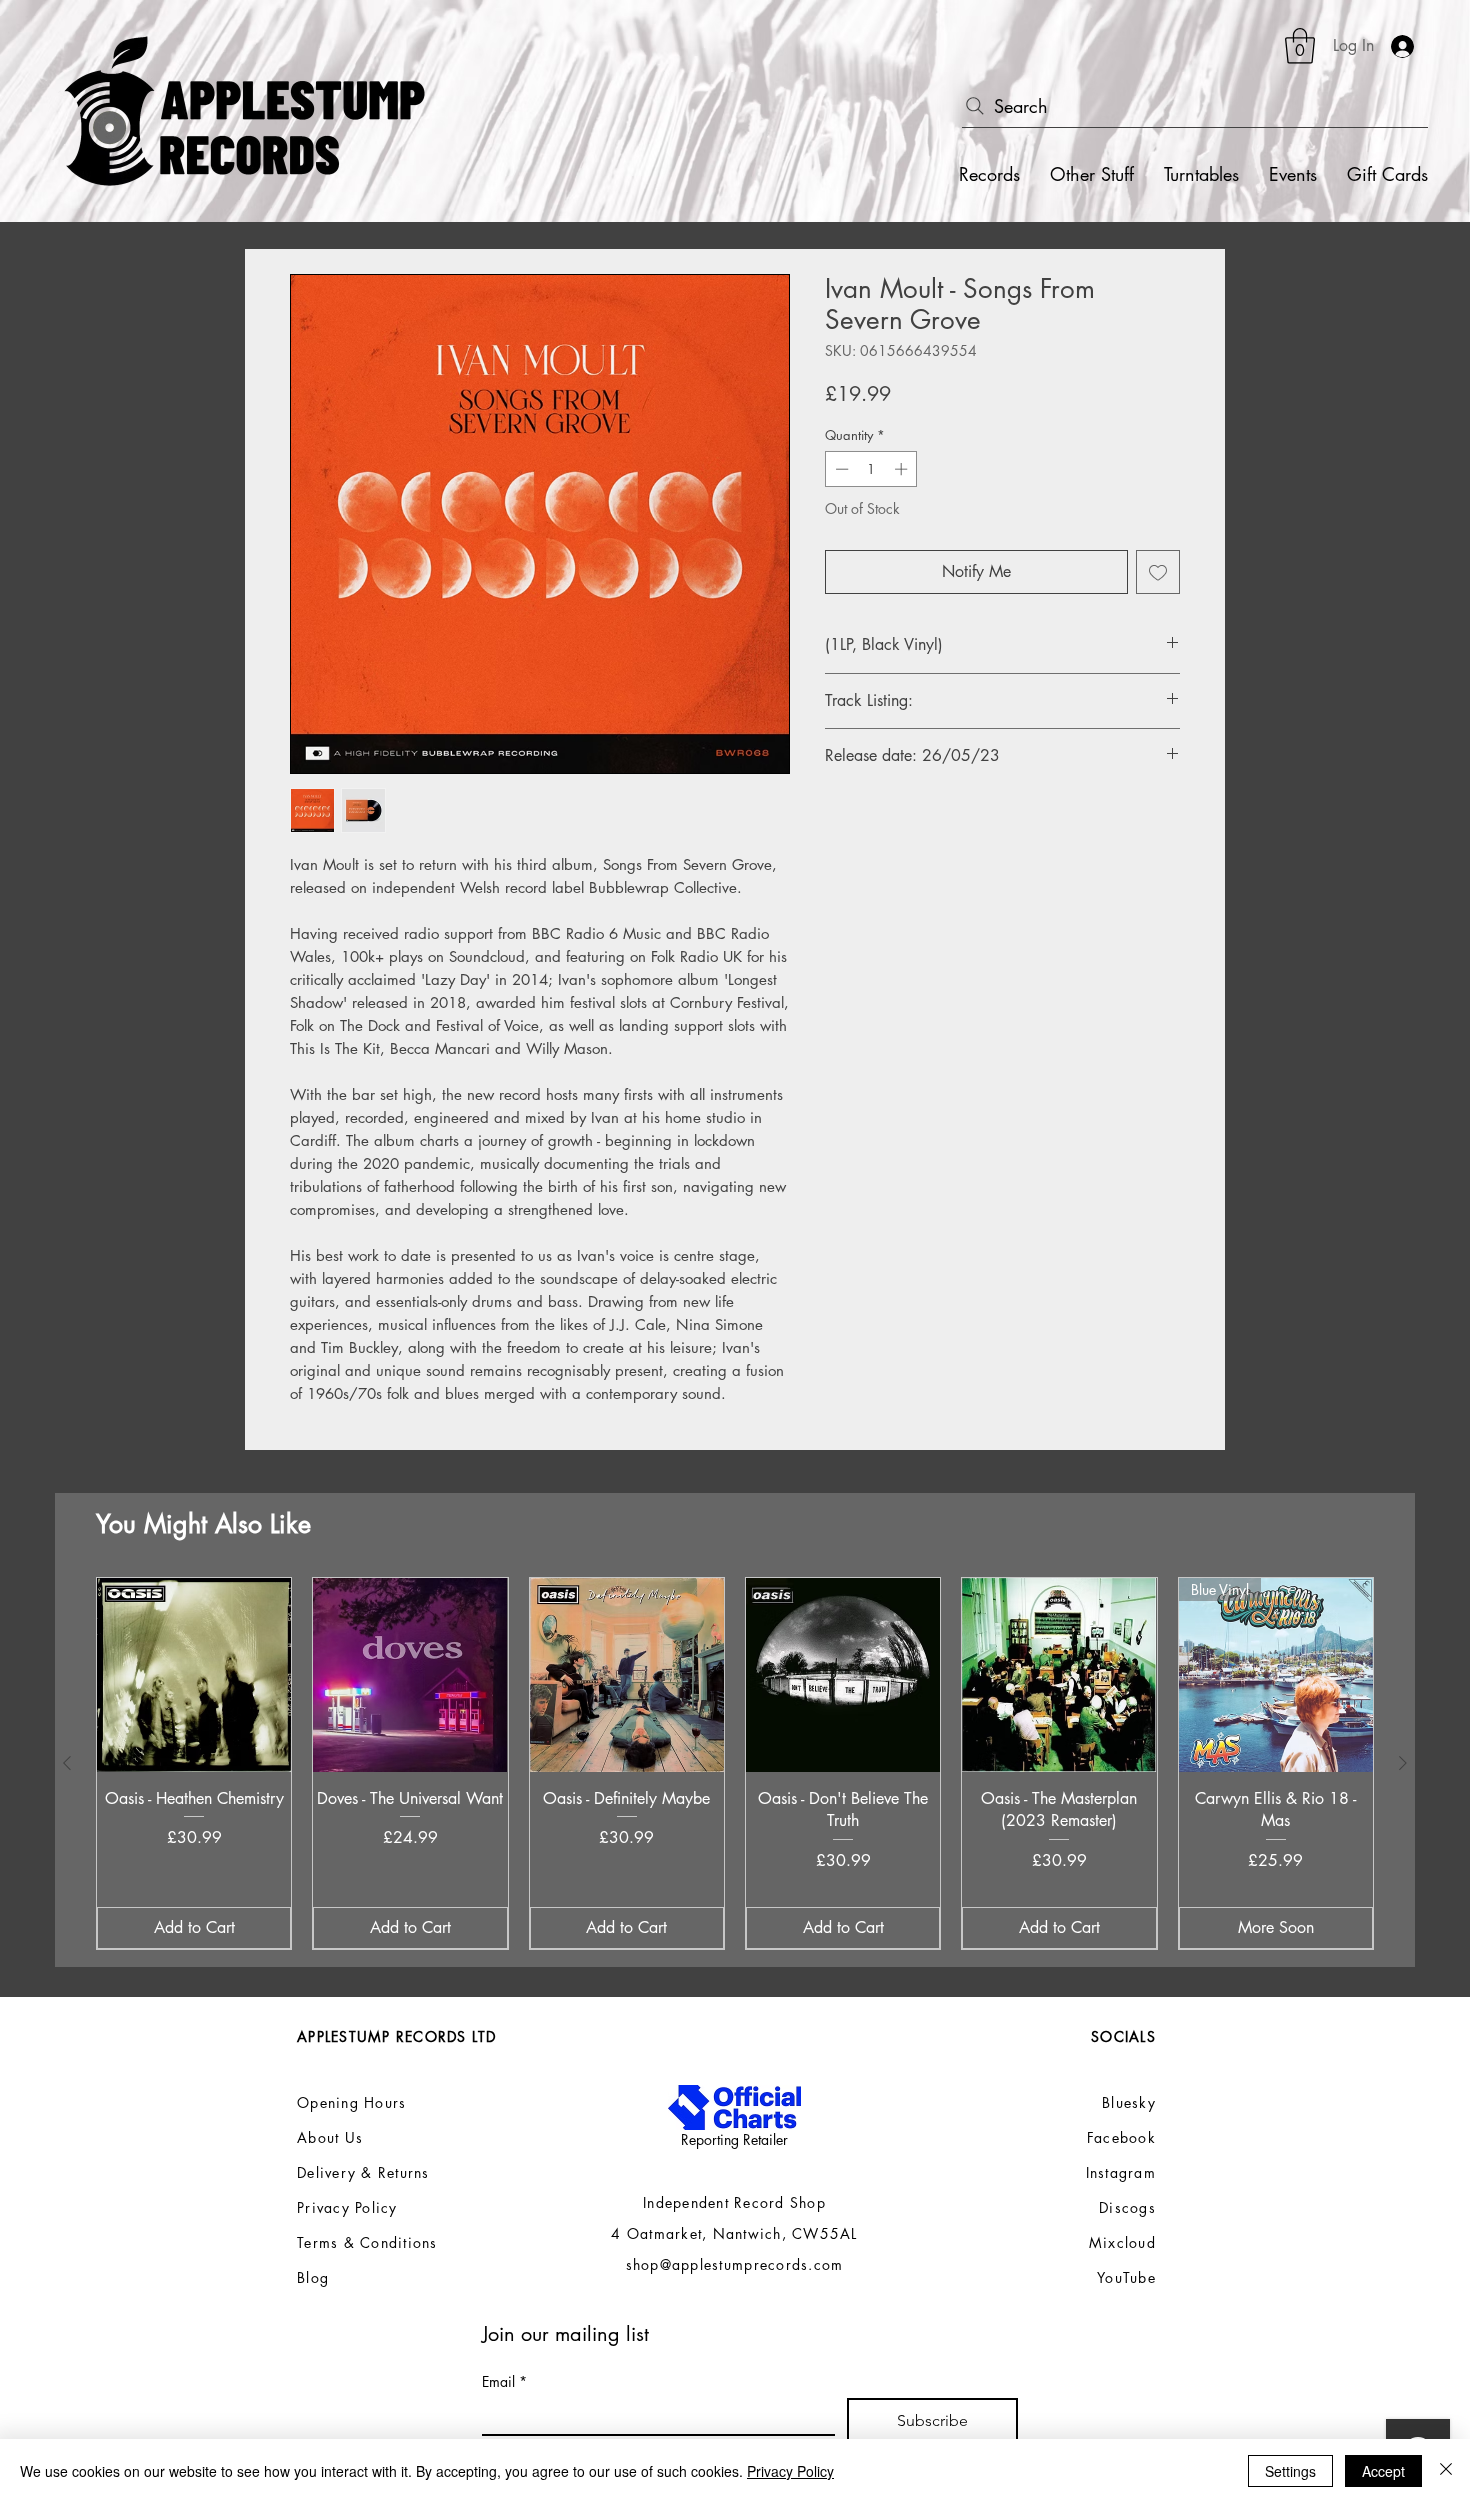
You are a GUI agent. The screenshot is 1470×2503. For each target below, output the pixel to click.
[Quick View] (194, 1675)
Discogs (1127, 2207)
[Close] (1446, 2471)
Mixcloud (1122, 2242)
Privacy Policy (790, 2471)
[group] (735, 1763)
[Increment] (903, 469)
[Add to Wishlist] (1158, 572)
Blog (313, 2277)
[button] (1300, 46)
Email (504, 2381)
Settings (1290, 2471)
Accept (1383, 2471)
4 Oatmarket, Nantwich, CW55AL (734, 2233)
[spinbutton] (871, 469)
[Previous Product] (67, 1763)
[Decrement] (840, 469)
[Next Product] (1403, 1763)
